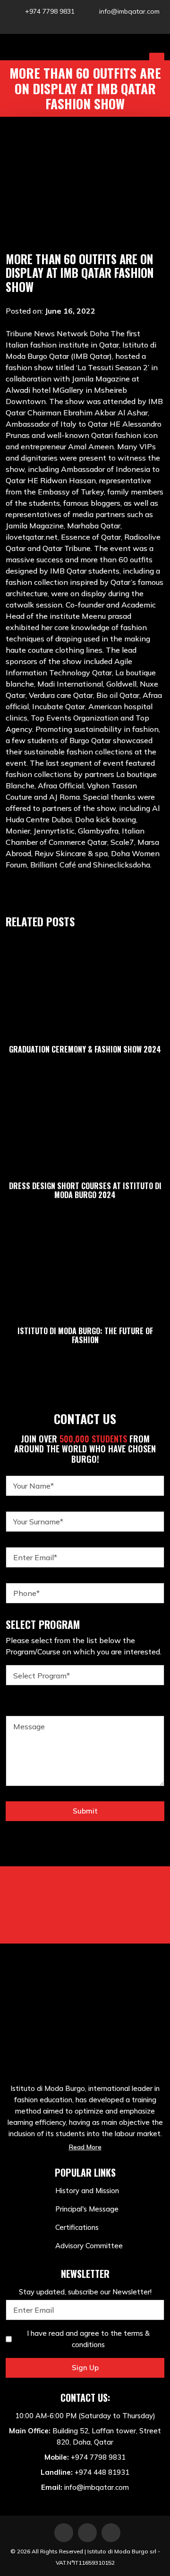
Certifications (77, 2227)
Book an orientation (85, 1915)
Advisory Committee (89, 2246)
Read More (85, 2147)
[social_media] (68, 24)
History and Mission (87, 2191)
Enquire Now (85, 1893)
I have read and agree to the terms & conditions (88, 2339)
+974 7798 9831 (50, 11)
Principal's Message (87, 2209)
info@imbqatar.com (129, 11)
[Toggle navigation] (157, 60)
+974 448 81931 (102, 2472)
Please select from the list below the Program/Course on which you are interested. (84, 1646)
